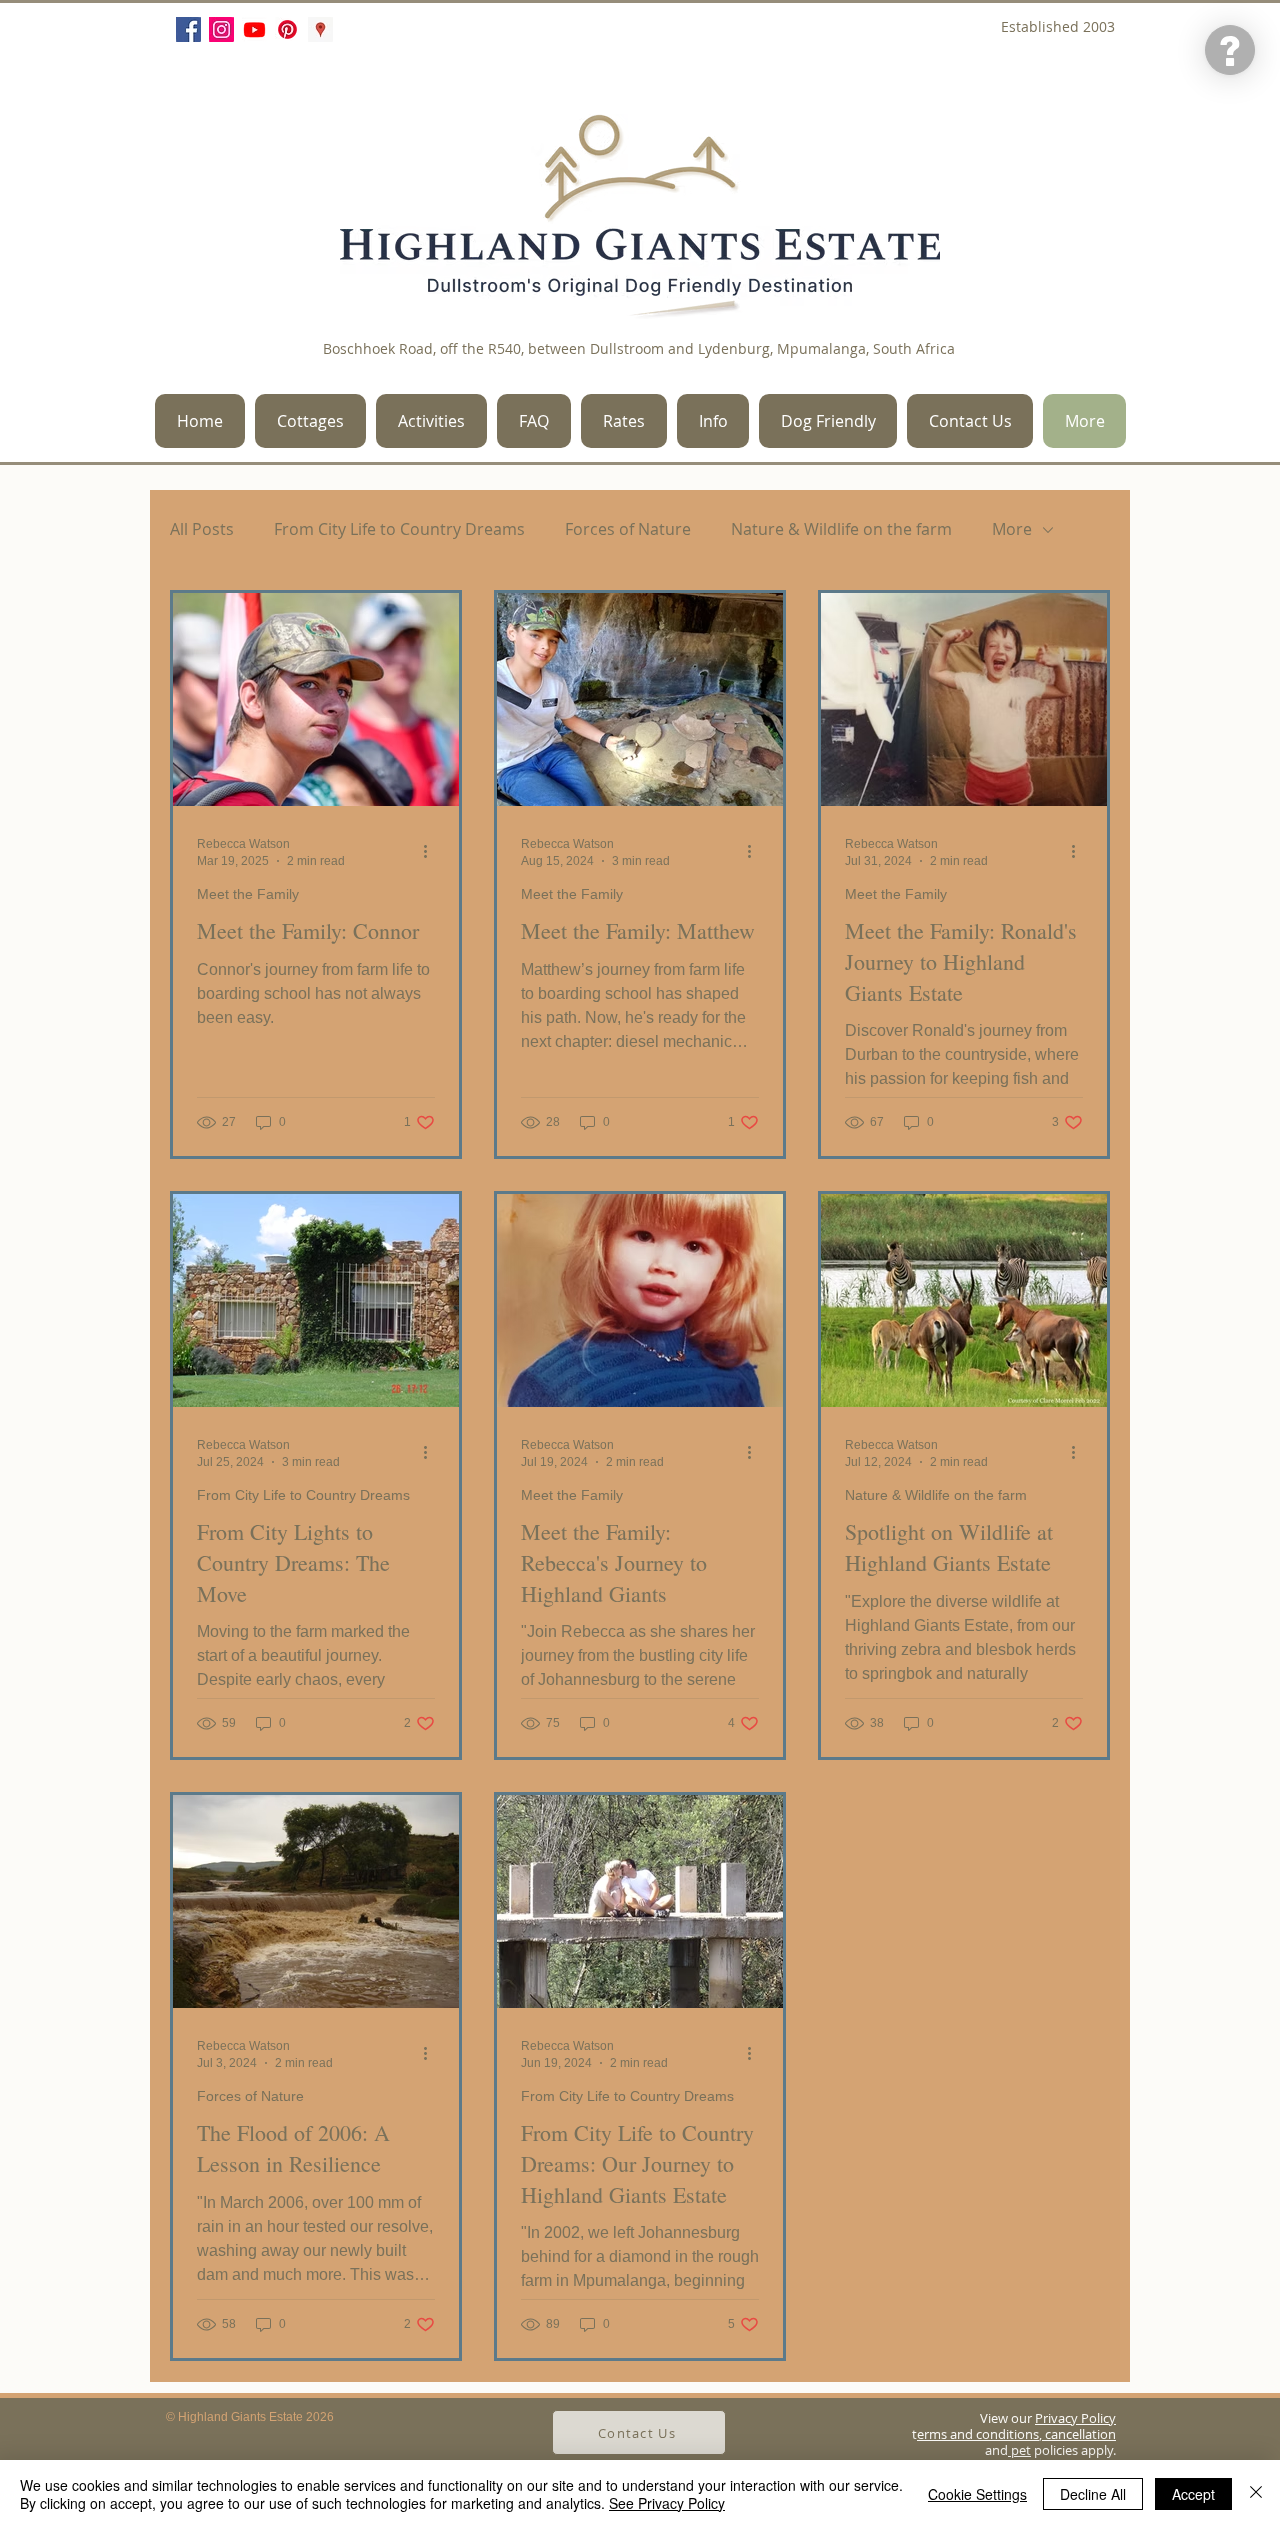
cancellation (1079, 2434)
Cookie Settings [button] (977, 2494)
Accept (1193, 2494)
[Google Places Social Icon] (320, 29)
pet (1019, 2450)
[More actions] (432, 851)
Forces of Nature (628, 529)
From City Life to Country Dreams (399, 529)
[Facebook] (188, 29)
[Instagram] (221, 29)
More (1012, 529)
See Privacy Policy (667, 2503)
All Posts (202, 529)
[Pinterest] (287, 29)
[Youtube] (254, 29)
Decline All (1093, 2494)
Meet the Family (248, 894)
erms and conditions (978, 2434)
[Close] (1256, 2494)
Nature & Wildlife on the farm (841, 529)
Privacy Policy (1075, 2418)
